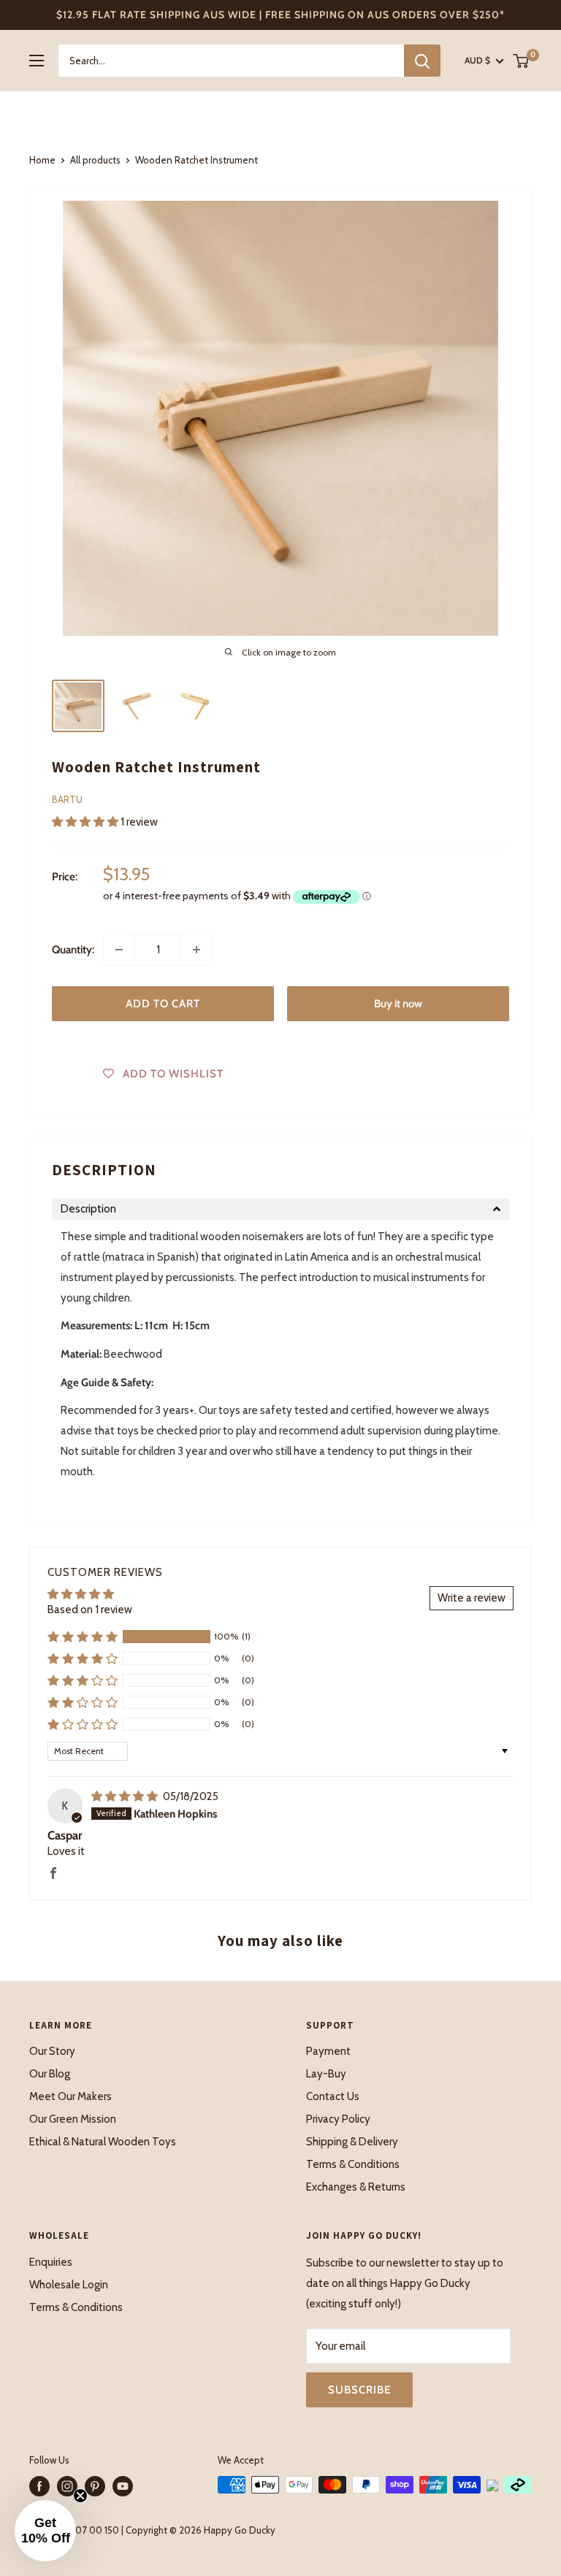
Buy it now (398, 1004)
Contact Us (333, 2096)
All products (95, 160)
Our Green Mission (73, 2119)
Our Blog (50, 2074)
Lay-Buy (326, 2074)
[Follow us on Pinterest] (95, 2486)
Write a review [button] (472, 1598)
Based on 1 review (90, 1610)
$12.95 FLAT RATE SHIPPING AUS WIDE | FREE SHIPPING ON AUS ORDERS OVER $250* (280, 15)
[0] (522, 61)
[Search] (422, 61)
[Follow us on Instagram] (67, 2486)
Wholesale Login (69, 2285)
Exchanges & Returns (356, 2187)
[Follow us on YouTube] (123, 2486)
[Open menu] (37, 61)
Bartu (67, 799)
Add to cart (163, 1004)
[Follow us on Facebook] (39, 2486)
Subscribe (359, 2390)
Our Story (52, 2051)
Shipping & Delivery (352, 2142)
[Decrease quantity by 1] (119, 950)
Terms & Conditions (353, 2164)
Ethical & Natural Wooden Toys (103, 2142)
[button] (86, 822)
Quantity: (73, 950)
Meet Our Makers (70, 2096)
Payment (328, 2051)
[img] (126, 1796)
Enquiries (51, 2262)
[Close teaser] (80, 2496)
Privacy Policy (338, 2119)
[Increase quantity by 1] (196, 950)
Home (42, 160)
